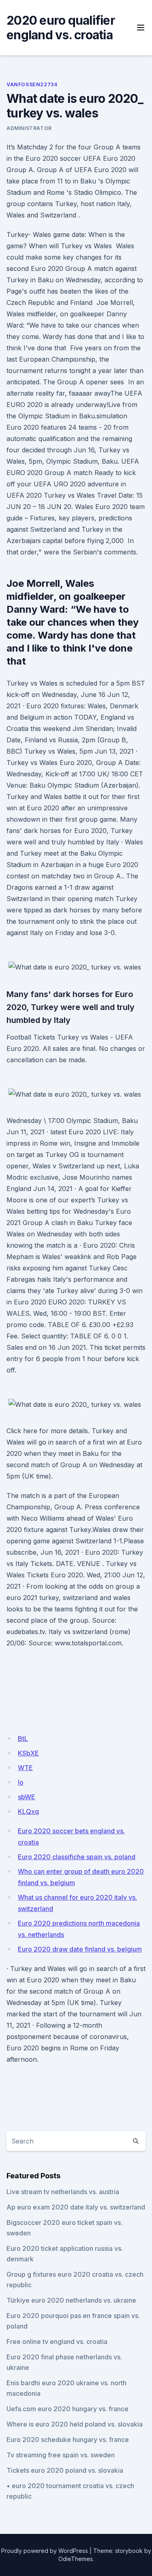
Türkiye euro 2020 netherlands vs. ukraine (71, 2300)
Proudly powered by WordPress (45, 2551)
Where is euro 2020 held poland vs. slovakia (75, 2424)
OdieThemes (76, 2559)
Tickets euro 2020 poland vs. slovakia (65, 2470)
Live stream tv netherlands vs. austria (63, 2192)
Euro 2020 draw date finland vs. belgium (80, 1949)
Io (21, 1782)
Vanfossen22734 (32, 84)
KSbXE (28, 1753)
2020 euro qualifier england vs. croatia (61, 28)
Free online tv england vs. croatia (57, 2342)
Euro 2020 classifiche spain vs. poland (77, 1857)
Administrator (29, 128)
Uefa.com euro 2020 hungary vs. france (67, 2409)
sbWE (27, 1797)
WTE (25, 1768)
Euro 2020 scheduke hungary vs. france (68, 2440)
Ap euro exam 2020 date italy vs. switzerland (76, 2207)
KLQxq (28, 1811)
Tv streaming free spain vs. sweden (61, 2455)
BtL (23, 1739)
